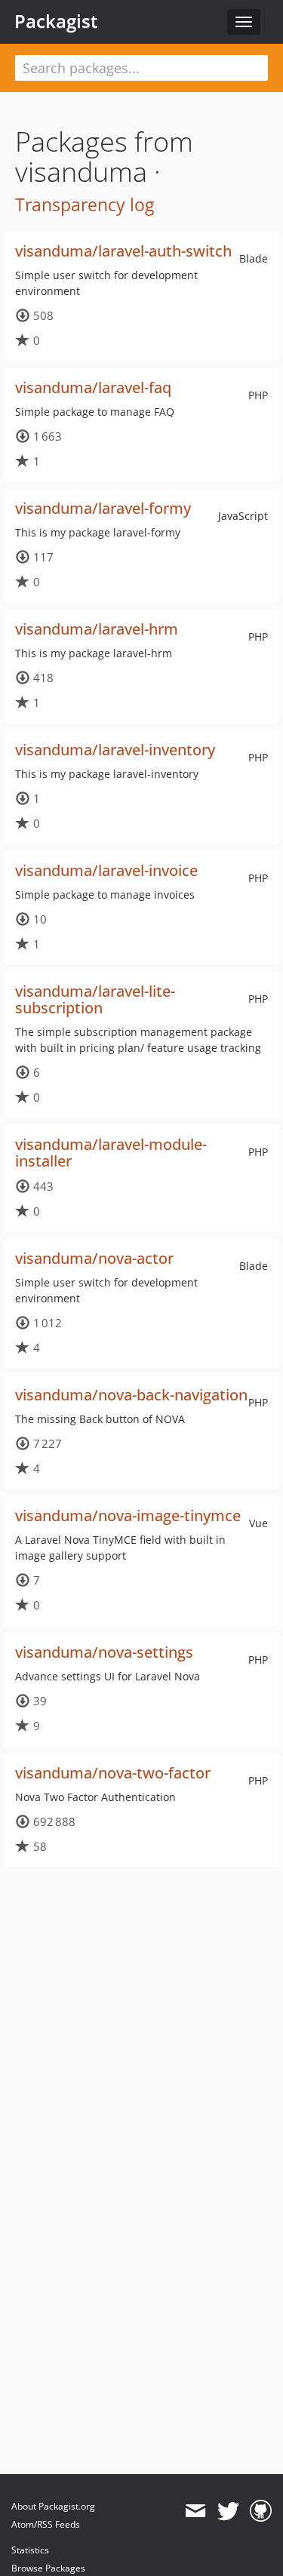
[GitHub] (261, 2511)
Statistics (30, 2550)
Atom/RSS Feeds (46, 2524)
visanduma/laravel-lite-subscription (95, 999)
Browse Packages (48, 2568)
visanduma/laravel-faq (93, 387)
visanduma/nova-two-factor (113, 1773)
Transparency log (85, 204)
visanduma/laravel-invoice (106, 870)
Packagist (56, 21)
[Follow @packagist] (228, 2511)
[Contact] (195, 2511)
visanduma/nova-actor (94, 1258)
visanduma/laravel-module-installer (111, 1153)
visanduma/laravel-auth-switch (123, 251)
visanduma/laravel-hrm (97, 629)
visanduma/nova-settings (104, 1652)
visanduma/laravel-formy (103, 508)
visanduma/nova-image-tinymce (128, 1515)
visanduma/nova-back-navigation (131, 1395)
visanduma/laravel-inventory (115, 750)
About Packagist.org (53, 2506)
